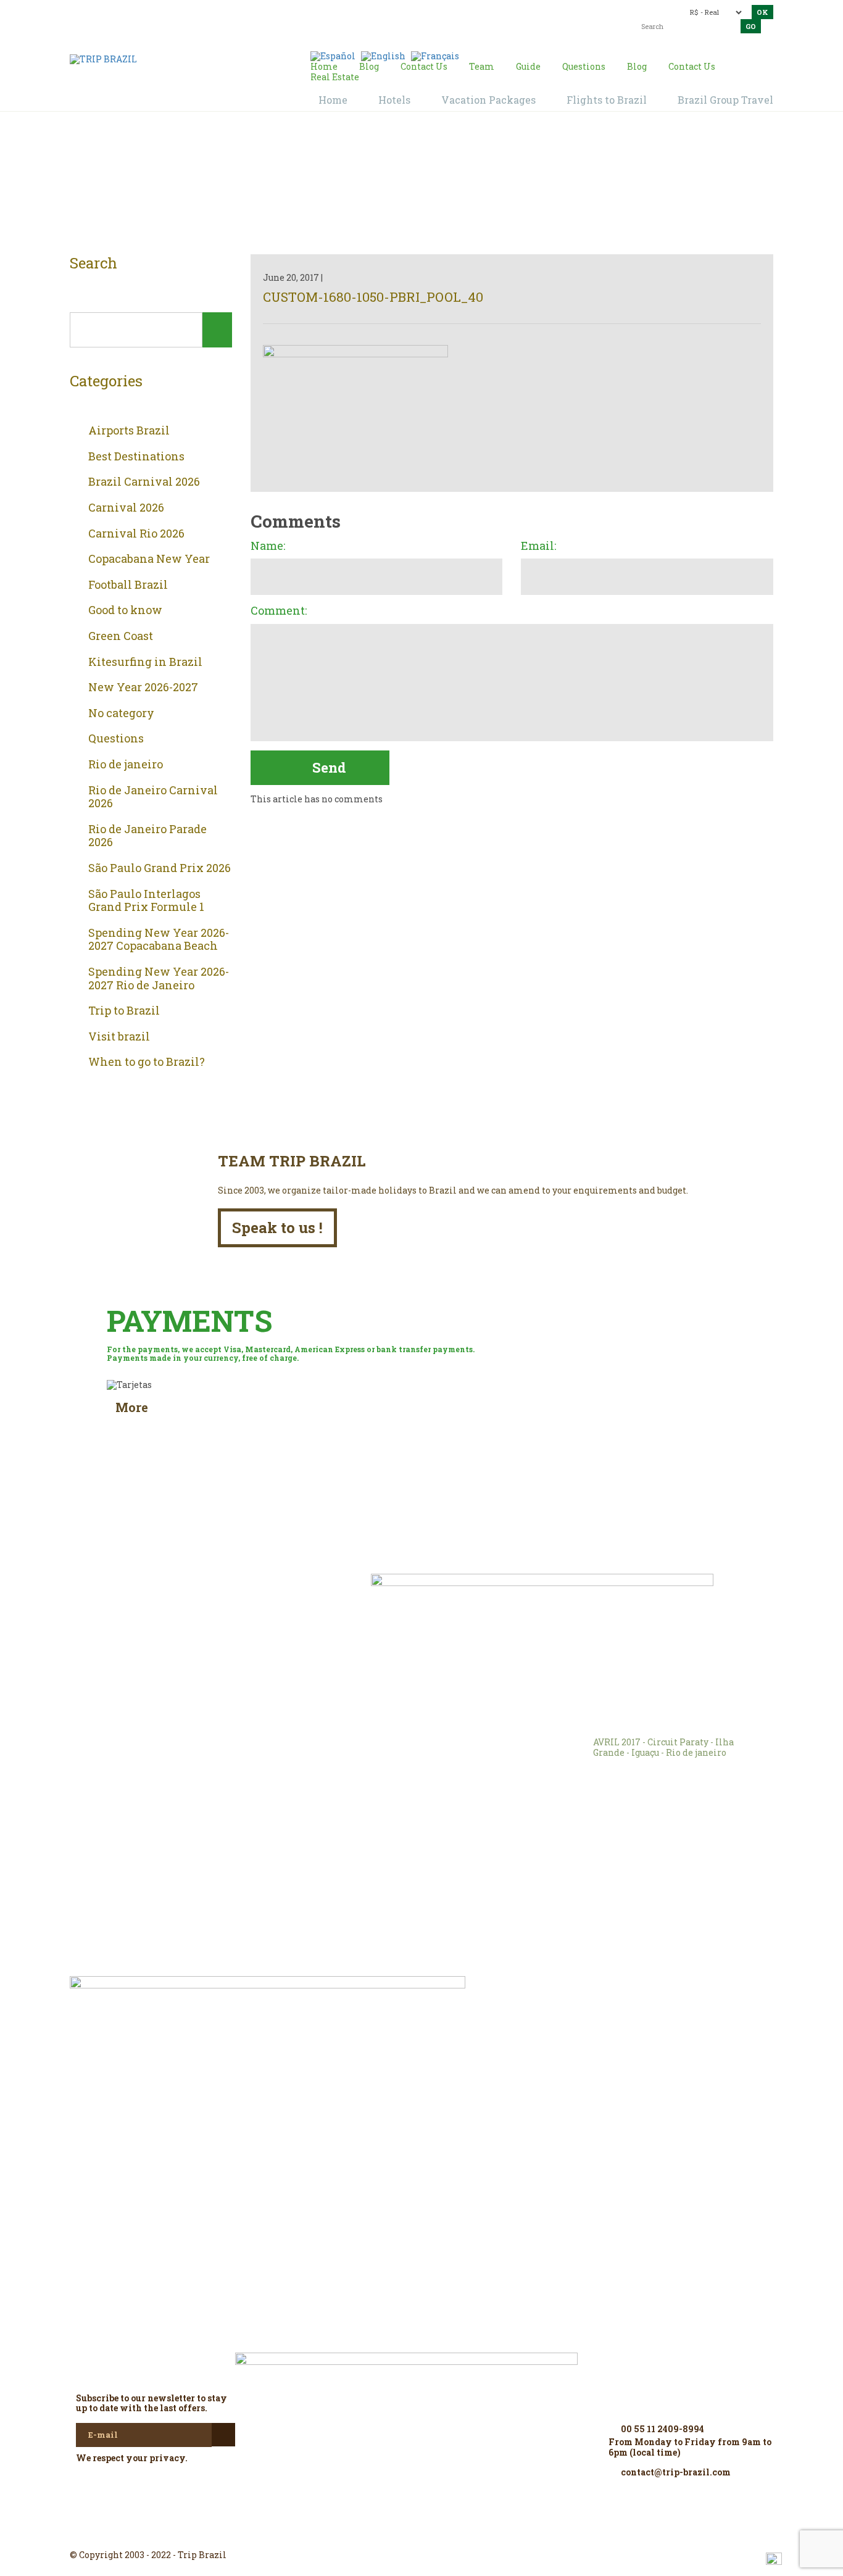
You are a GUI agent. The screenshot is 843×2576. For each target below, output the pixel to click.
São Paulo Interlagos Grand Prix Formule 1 (146, 901)
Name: (268, 546)
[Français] (435, 55)
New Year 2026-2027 (143, 688)
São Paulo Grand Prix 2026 (160, 868)
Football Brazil (128, 585)
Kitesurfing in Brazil (145, 662)
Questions (116, 739)
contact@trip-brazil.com (400, 11)
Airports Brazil (129, 431)
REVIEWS (243, 1601)
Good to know (125, 610)
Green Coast (121, 636)
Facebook (392, 2533)
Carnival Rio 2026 (136, 534)
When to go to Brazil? (147, 1062)
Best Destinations (136, 457)
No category (121, 713)
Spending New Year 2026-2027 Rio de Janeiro (159, 978)
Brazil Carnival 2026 (144, 482)
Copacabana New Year (149, 559)
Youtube (451, 2533)
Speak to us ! (277, 1228)
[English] (383, 55)
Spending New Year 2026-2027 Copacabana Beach (159, 940)
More (132, 1407)
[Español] (333, 55)
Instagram (421, 2533)
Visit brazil (119, 1037)
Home (407, 186)
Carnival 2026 (126, 508)
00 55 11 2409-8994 (158, 11)
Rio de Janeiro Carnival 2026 (153, 797)
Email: (538, 546)
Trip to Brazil (124, 1011)
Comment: (279, 611)
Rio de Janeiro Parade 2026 (147, 836)
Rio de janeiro (126, 765)
